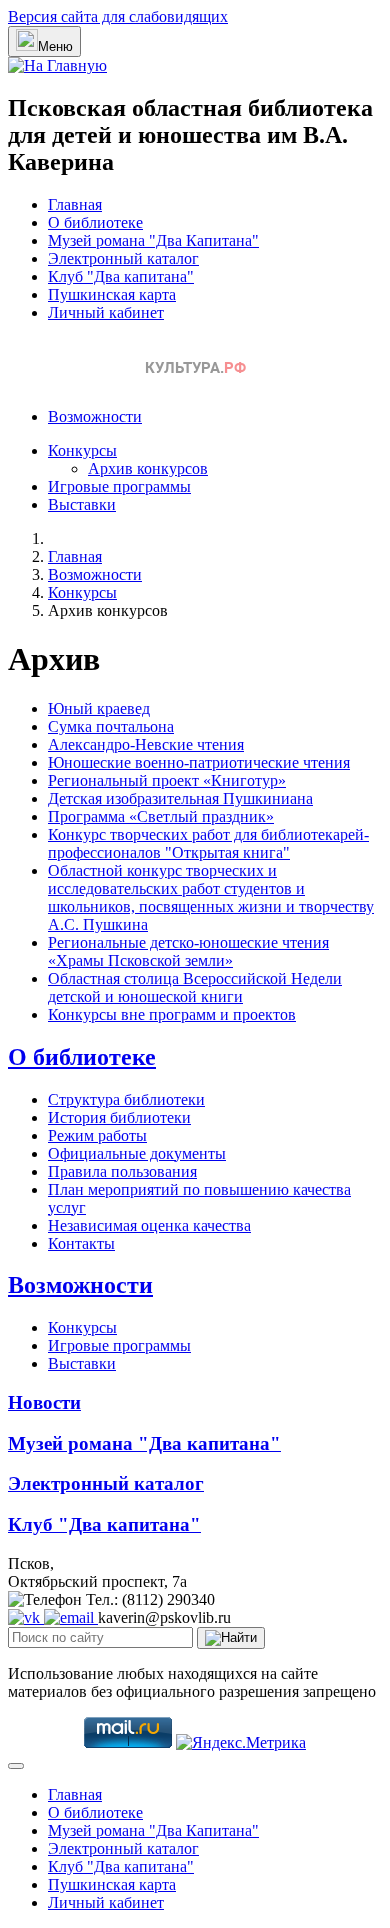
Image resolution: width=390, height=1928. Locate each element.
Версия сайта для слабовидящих (118, 16)
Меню (55, 46)
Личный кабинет (106, 312)
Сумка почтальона (111, 726)
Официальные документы (137, 1153)
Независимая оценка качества (149, 1225)
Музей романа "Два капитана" (144, 1443)
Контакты (81, 1243)
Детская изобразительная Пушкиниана (180, 798)
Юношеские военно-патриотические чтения (199, 762)
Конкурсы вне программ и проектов (172, 1014)
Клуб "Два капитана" (121, 276)
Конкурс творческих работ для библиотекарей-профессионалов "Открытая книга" (208, 843)
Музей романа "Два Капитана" (153, 240)
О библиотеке (95, 222)
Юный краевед (99, 708)
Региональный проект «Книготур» (167, 780)
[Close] (16, 1766)
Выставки (82, 504)
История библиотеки (119, 1117)
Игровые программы (119, 486)
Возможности (95, 416)
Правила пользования (122, 1171)
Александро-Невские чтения (146, 744)
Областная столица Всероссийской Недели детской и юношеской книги (195, 987)
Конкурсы (82, 450)
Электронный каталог (123, 258)
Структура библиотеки (126, 1099)
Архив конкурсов (148, 468)
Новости (44, 1402)
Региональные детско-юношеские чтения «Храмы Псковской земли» (188, 951)
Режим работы (97, 1135)
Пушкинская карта (112, 294)
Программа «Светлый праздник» (161, 816)
